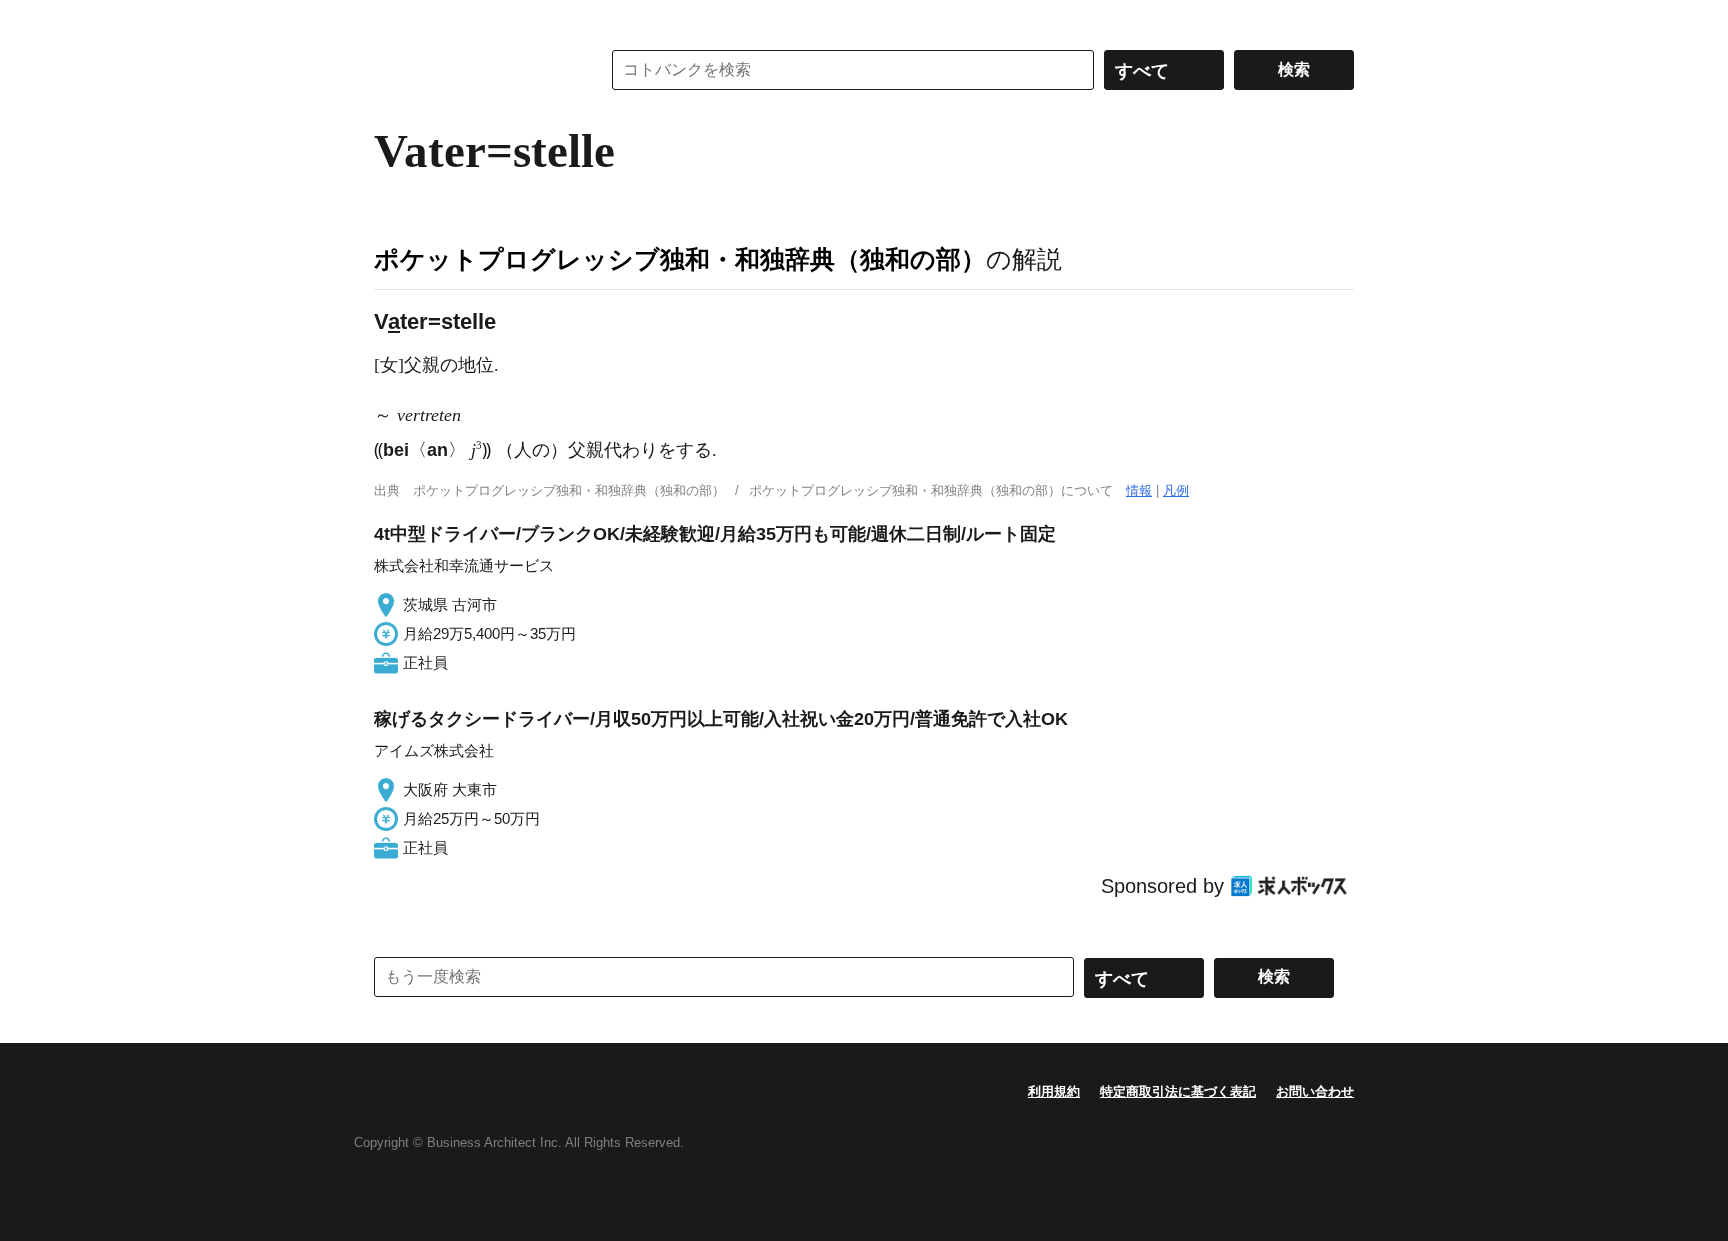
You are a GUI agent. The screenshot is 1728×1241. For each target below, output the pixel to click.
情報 (1139, 490)
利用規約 (1054, 1091)
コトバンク (473, 70)
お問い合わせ (1315, 1091)
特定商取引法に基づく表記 (1178, 1091)
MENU (394, 20)
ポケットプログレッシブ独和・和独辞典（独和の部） (680, 259)
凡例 (1176, 490)
